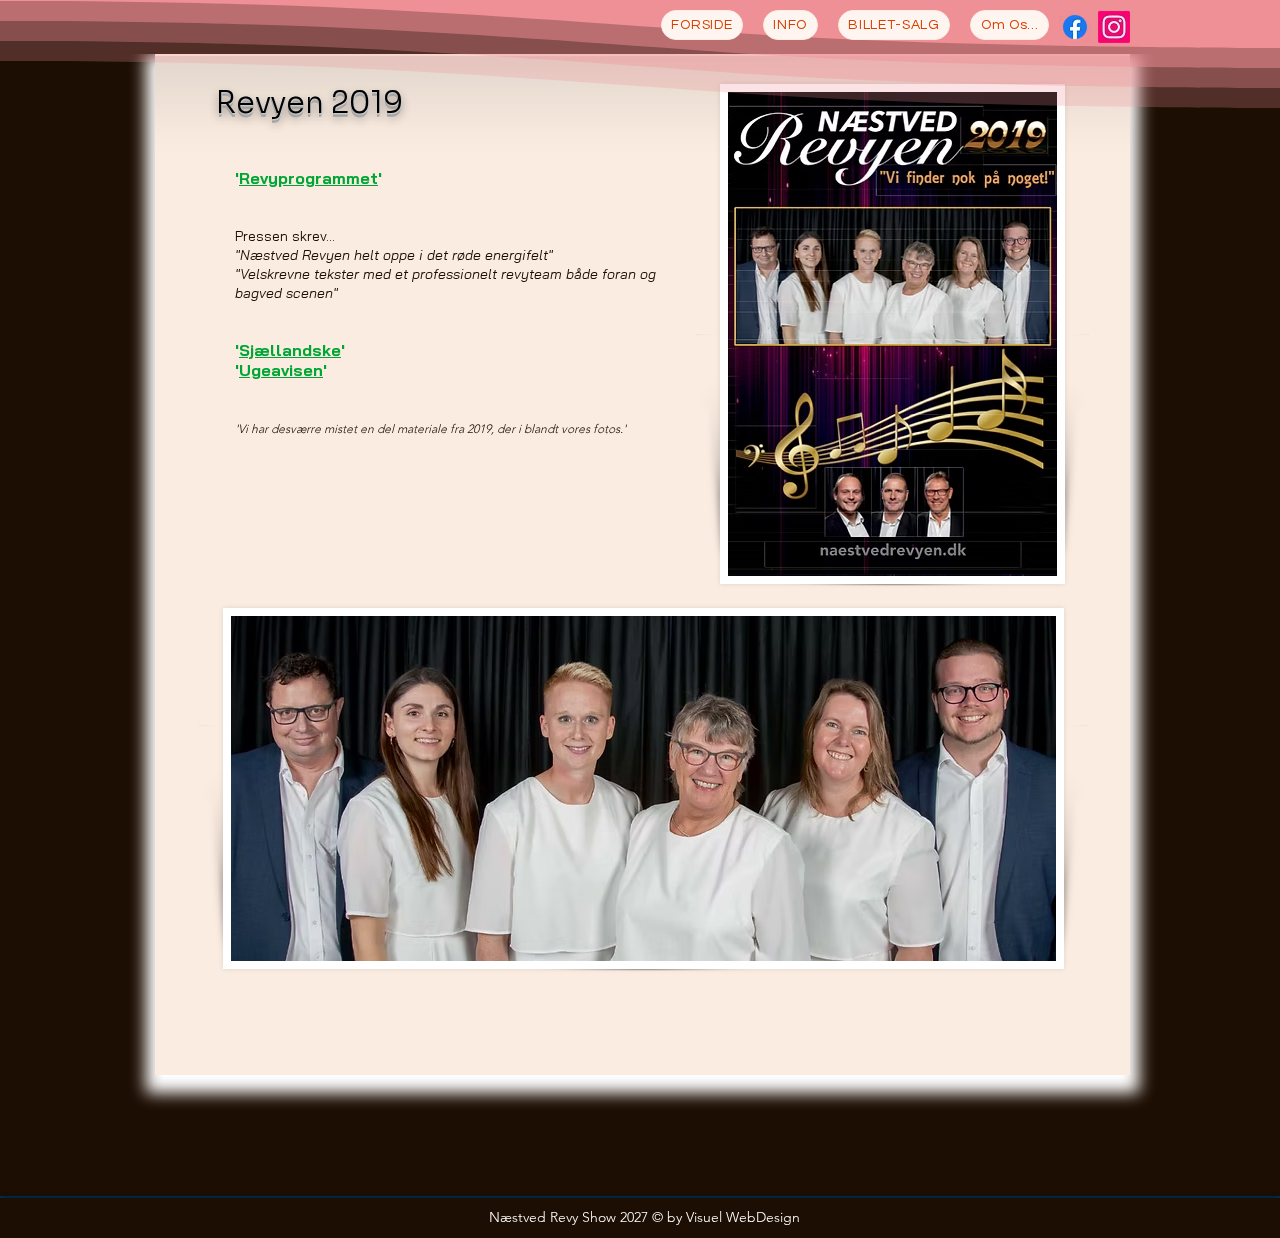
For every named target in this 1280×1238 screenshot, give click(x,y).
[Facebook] (1075, 27)
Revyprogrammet (308, 178)
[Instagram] (1114, 27)
